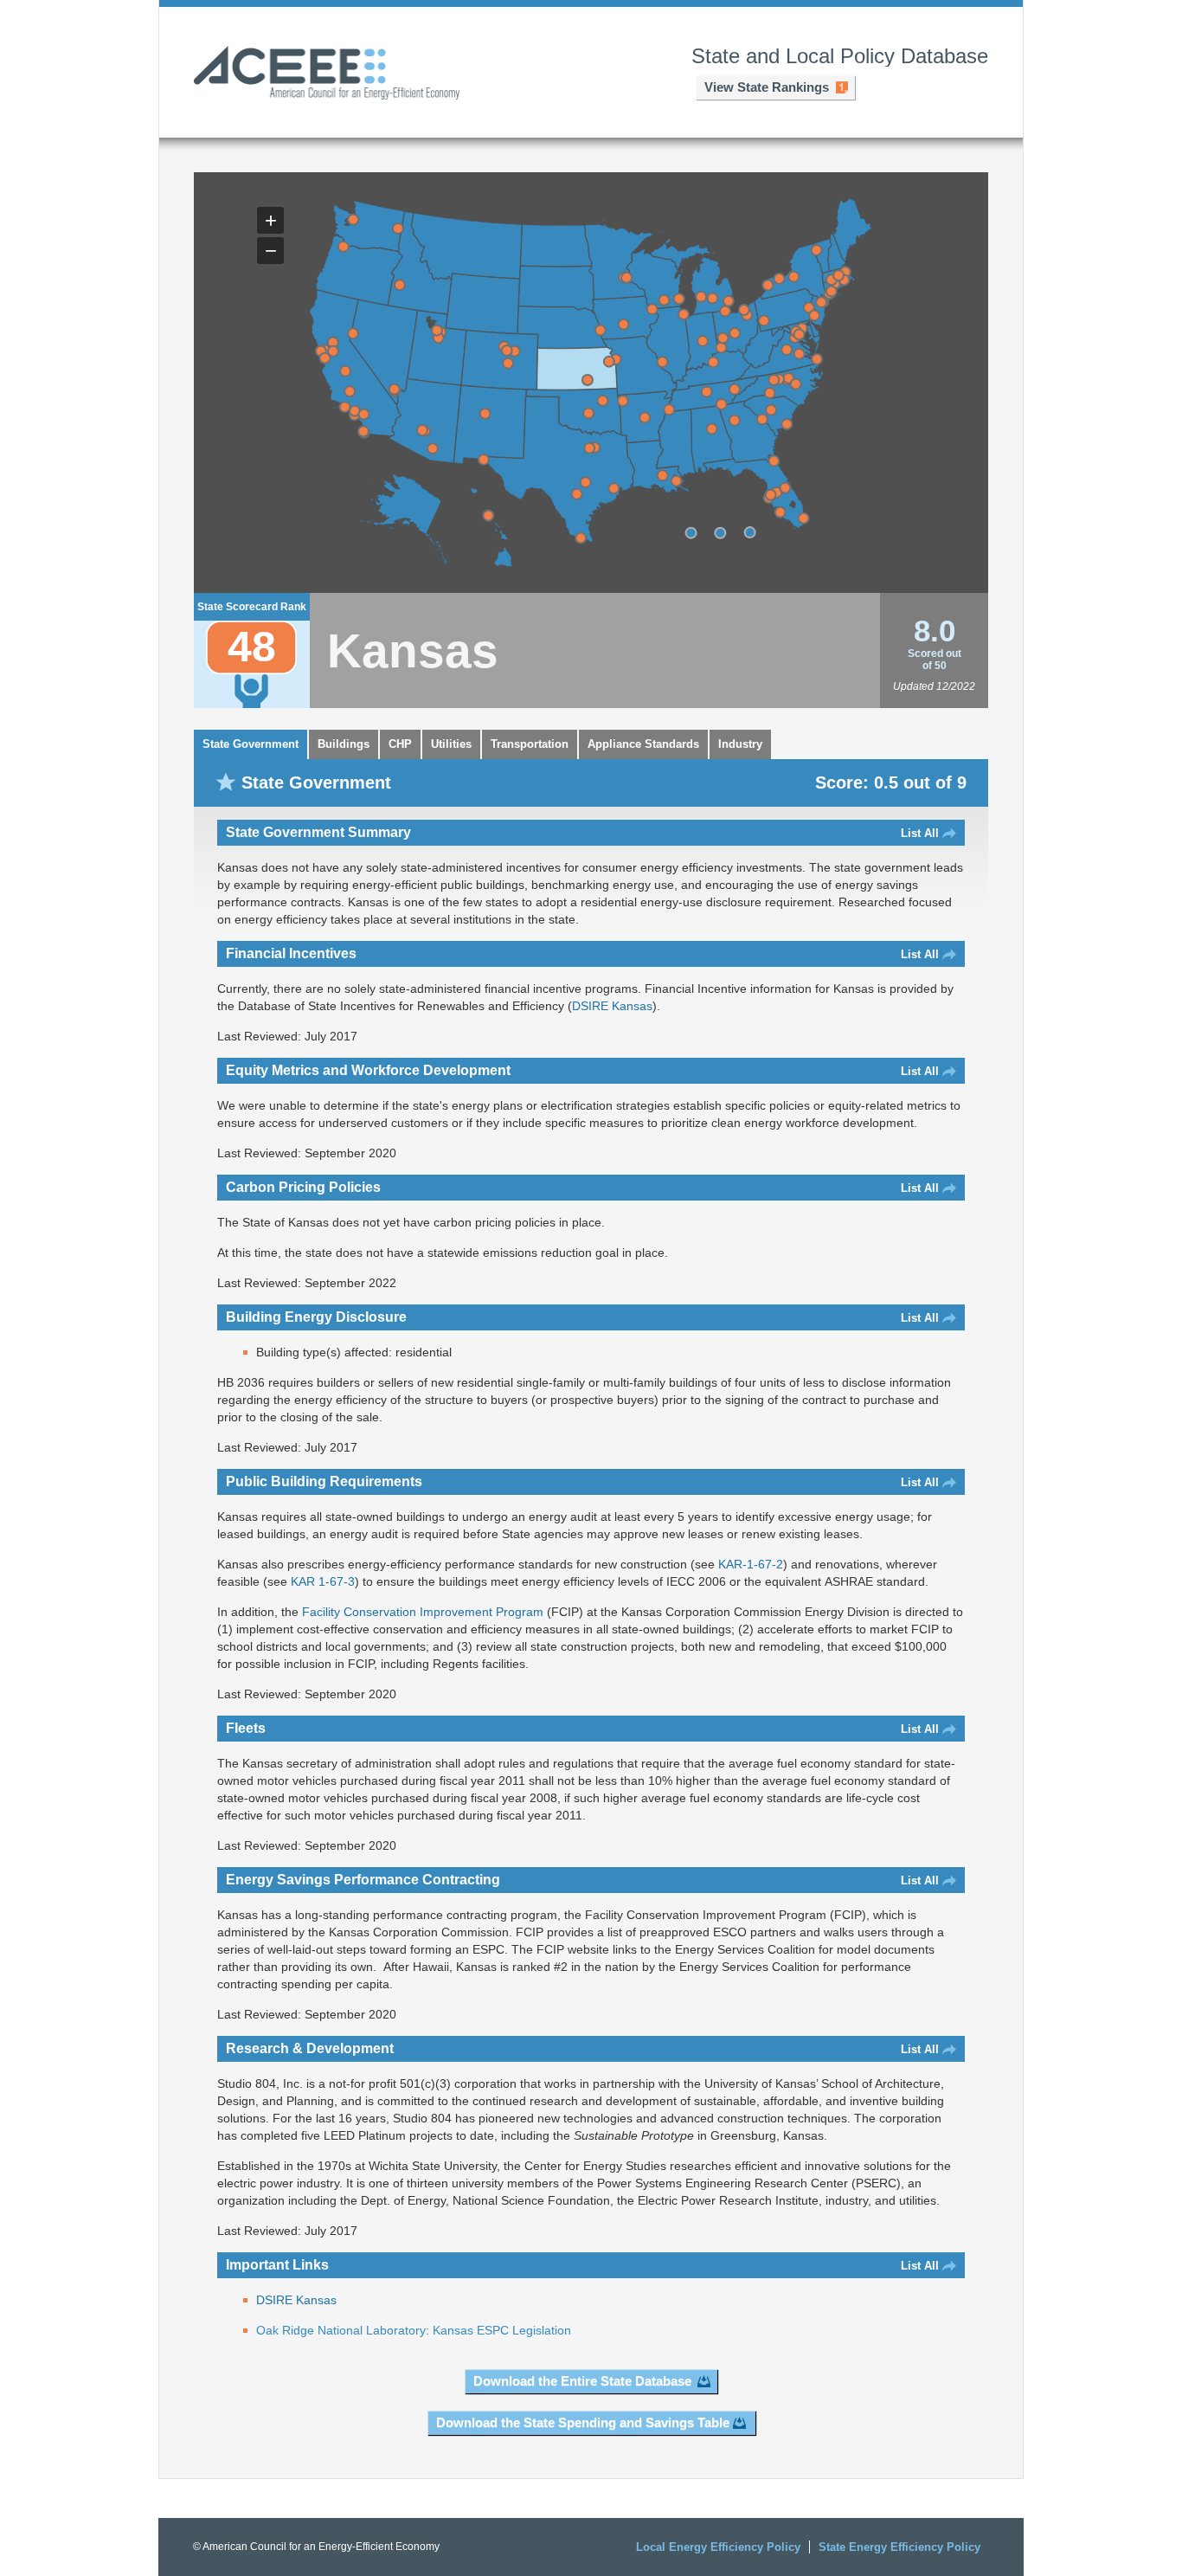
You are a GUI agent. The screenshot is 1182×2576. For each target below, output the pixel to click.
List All (920, 833)
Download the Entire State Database (582, 2381)
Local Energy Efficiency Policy (718, 2547)
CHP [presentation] (400, 744)
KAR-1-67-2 (751, 1564)
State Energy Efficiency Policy (899, 2547)
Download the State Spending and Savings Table (583, 2422)
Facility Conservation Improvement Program (423, 1612)
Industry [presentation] (740, 744)
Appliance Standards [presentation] (643, 744)
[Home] (327, 74)
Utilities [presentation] (451, 744)
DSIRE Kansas (612, 1006)
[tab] (251, 744)
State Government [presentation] (251, 744)
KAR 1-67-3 (323, 1581)
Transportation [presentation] (530, 744)
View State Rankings (767, 87)
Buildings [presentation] (344, 744)
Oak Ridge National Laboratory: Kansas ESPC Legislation (414, 2330)
